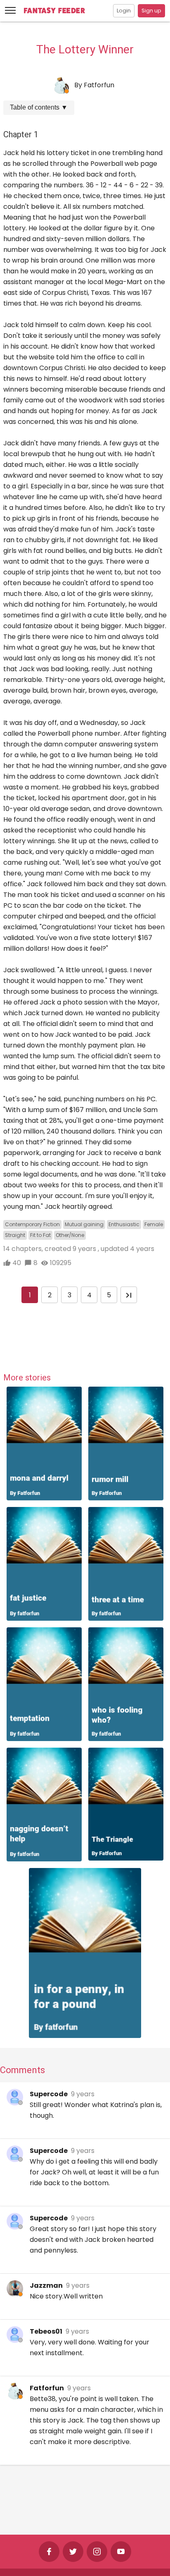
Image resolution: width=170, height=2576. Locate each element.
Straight (15, 1235)
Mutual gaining (84, 1224)
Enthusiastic (124, 1224)
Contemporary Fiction (32, 1224)
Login (124, 11)
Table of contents (39, 107)
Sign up (151, 11)
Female (154, 1224)
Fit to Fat (40, 1235)
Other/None (70, 1235)
